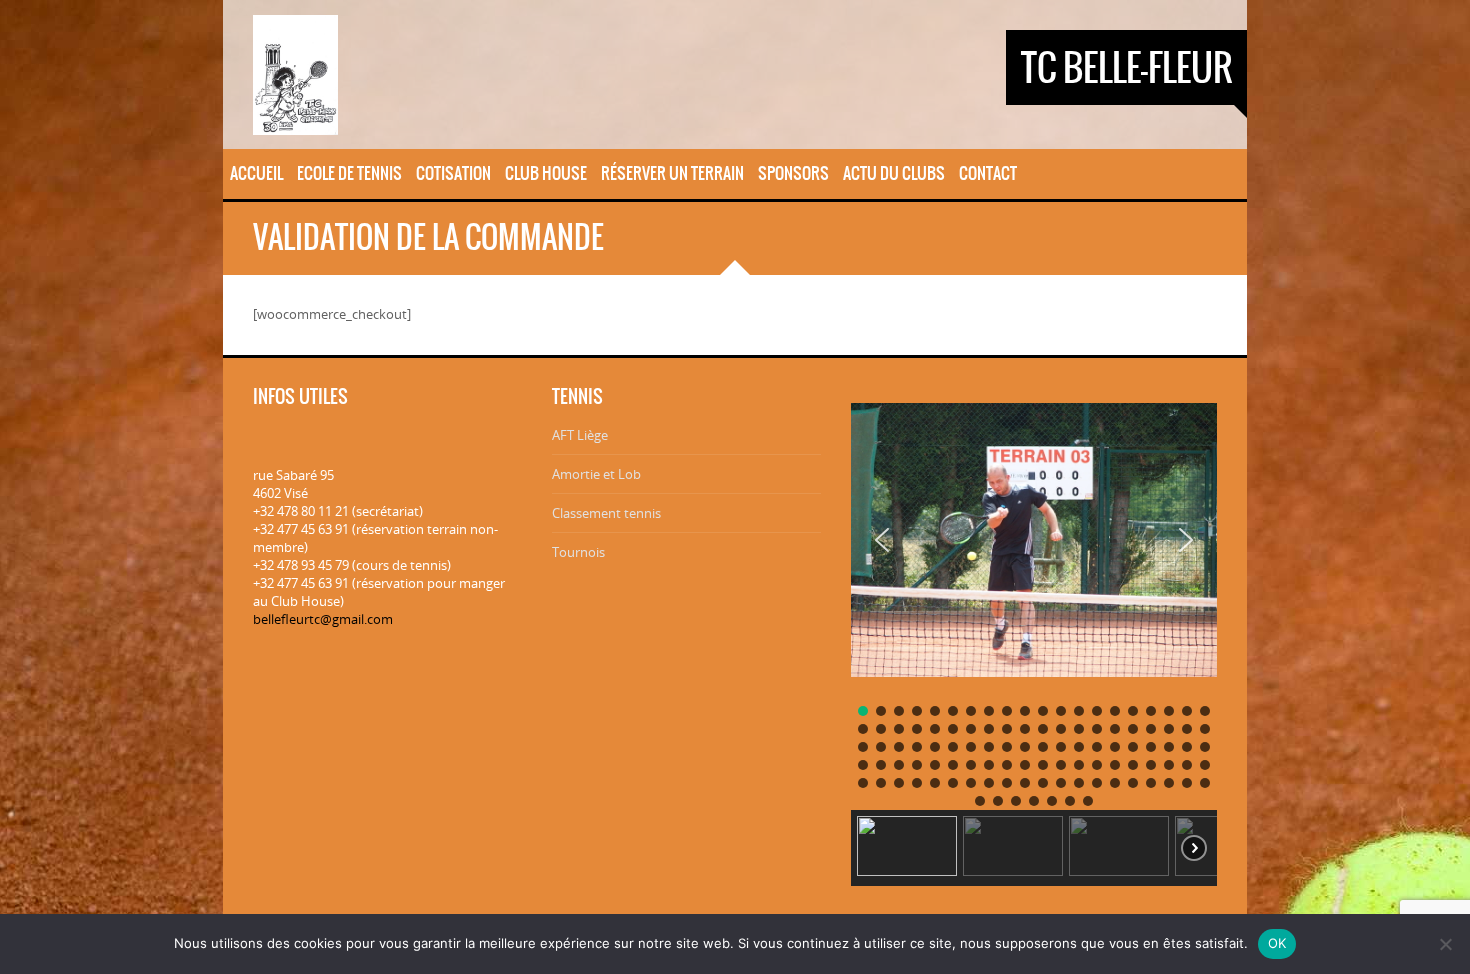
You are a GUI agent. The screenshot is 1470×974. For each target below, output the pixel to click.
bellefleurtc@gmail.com (323, 619)
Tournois (578, 552)
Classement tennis (606, 513)
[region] (1034, 637)
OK (1277, 943)
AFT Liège (580, 435)
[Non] (1445, 944)
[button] (882, 540)
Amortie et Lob (596, 474)
